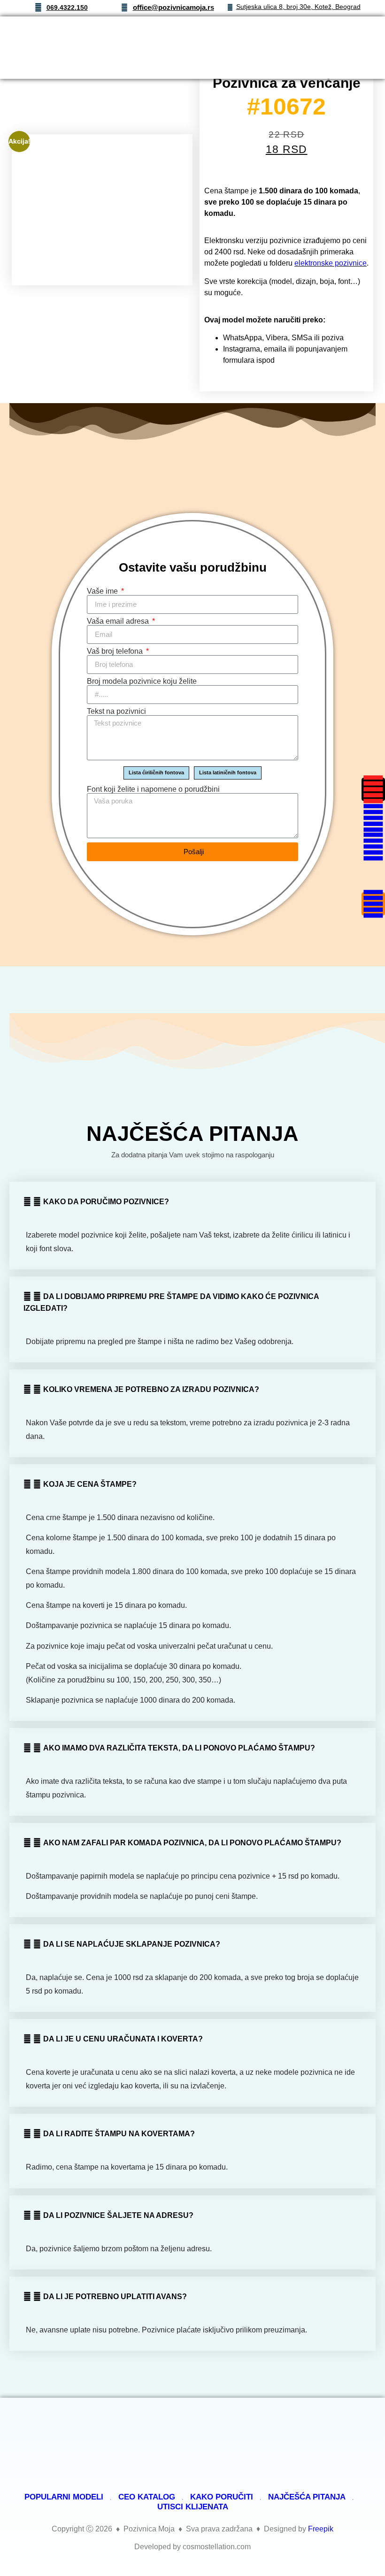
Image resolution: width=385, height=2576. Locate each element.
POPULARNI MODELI (64, 2497)
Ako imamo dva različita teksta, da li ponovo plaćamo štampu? (179, 1748)
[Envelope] (373, 818)
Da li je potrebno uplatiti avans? (115, 2297)
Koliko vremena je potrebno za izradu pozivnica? (151, 1389)
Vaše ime (103, 591)
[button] (340, 48)
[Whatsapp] (373, 847)
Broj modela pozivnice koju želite (142, 681)
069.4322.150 (67, 8)
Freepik (321, 2529)
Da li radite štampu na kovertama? (119, 2134)
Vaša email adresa (119, 621)
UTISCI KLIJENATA (193, 2507)
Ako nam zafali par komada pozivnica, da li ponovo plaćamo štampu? (192, 1843)
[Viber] (373, 875)
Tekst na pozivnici (116, 711)
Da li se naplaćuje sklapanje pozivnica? (132, 1944)
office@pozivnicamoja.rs (173, 7)
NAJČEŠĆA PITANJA (307, 2497)
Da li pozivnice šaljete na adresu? (118, 2215)
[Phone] (373, 904)
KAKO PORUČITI (222, 2497)
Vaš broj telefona (116, 651)
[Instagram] (373, 789)
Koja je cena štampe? (90, 1484)
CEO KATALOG (147, 2497)
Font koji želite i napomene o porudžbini (153, 789)
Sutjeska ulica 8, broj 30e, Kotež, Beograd (298, 7)
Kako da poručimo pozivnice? (106, 1202)
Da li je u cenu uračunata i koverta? (123, 2039)
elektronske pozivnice (331, 263)
